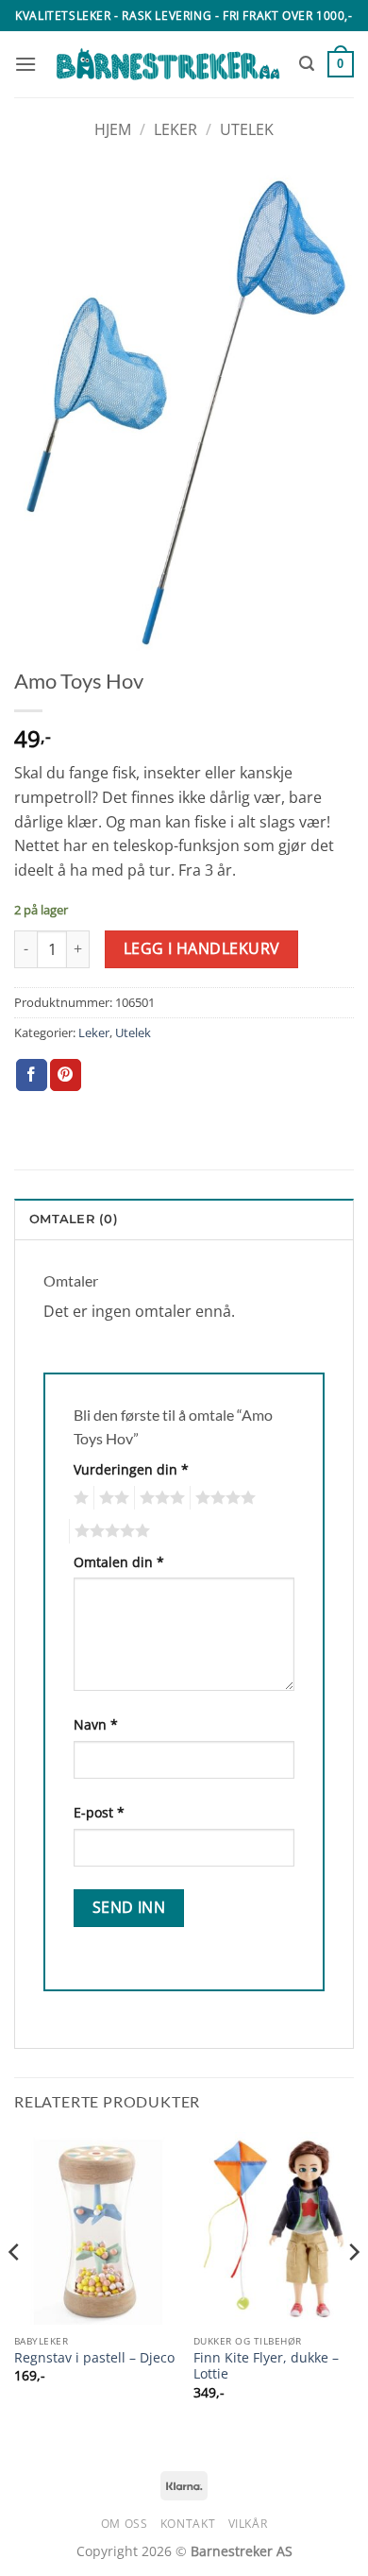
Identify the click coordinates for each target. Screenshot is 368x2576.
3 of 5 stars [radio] (159, 1498)
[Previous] (15, 2290)
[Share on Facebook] (32, 1075)
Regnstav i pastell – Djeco (94, 2358)
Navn (96, 1724)
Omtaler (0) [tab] (74, 1219)
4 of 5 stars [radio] (223, 1498)
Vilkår (248, 2524)
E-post (99, 1812)
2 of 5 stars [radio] (111, 1498)
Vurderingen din (131, 1469)
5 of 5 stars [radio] (109, 1531)
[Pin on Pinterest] (66, 1075)
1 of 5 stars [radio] (79, 1498)
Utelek (247, 129)
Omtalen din (119, 1562)
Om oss (125, 2524)
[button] (25, 64)
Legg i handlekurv (202, 948)
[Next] (353, 2290)
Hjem (113, 129)
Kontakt (188, 2524)
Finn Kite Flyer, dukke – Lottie (266, 2366)
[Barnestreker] (168, 64)
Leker (176, 129)
